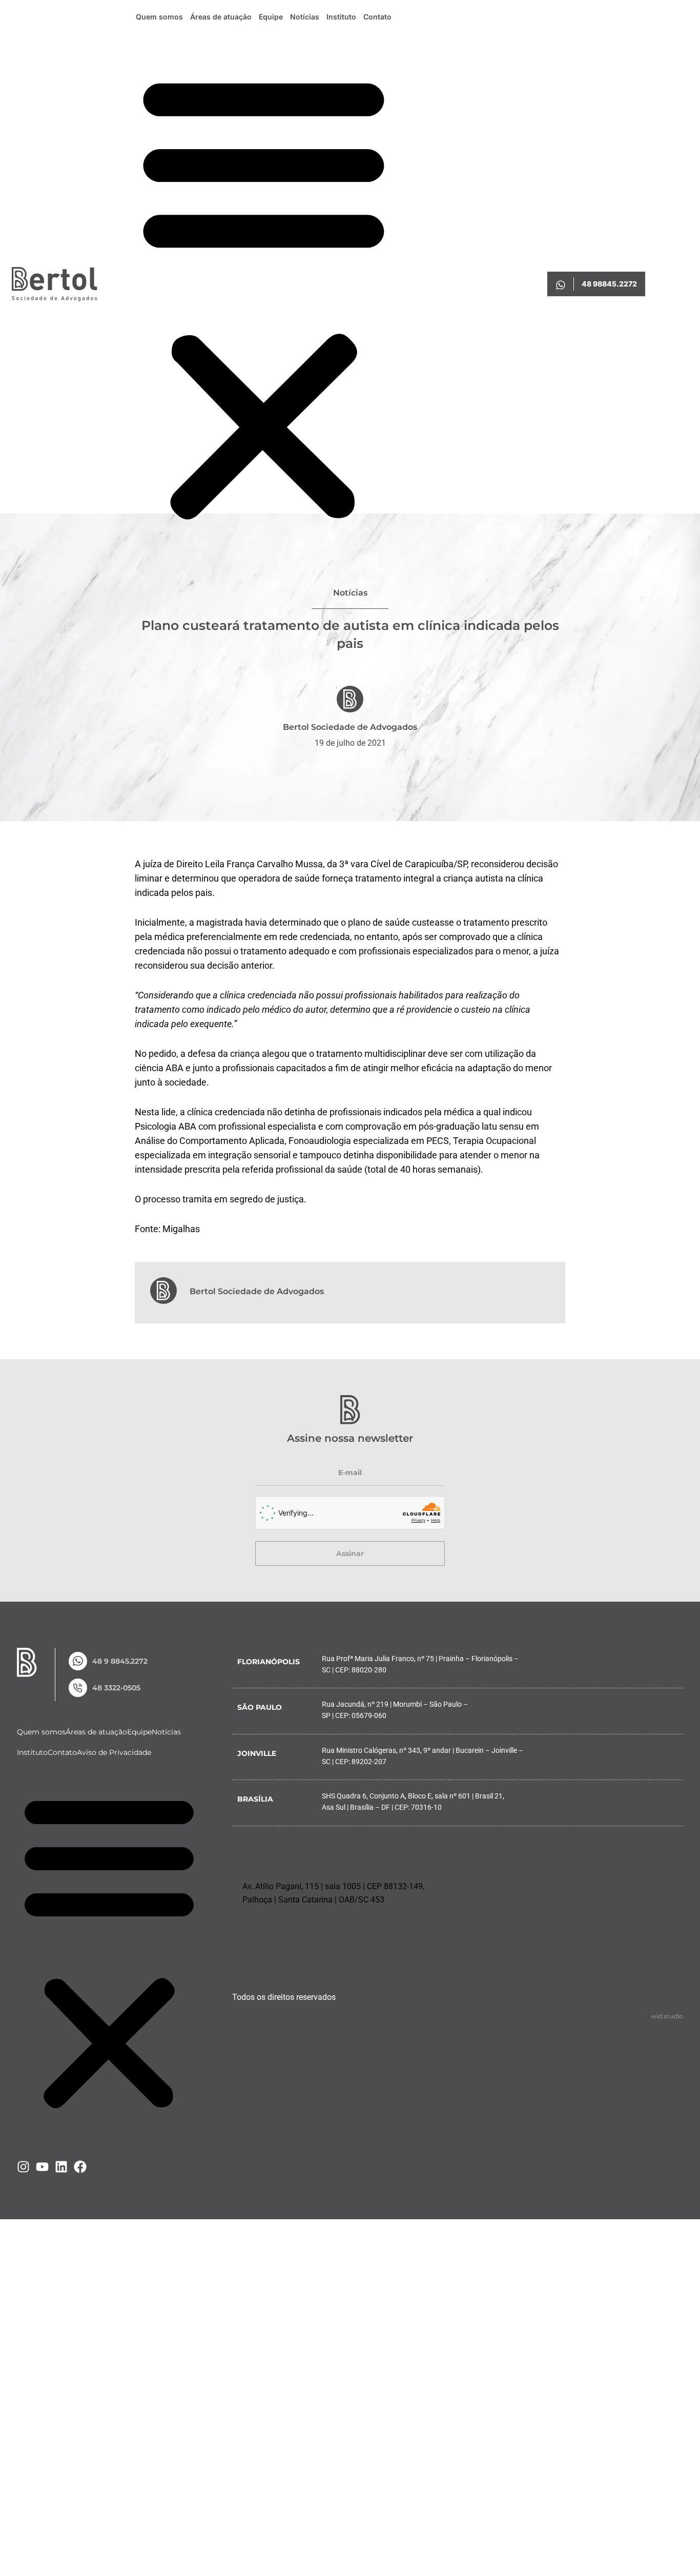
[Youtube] (42, 2167)
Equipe (271, 17)
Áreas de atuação (221, 17)
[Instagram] (23, 2167)
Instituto (341, 17)
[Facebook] (80, 2167)
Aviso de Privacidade (114, 1752)
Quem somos (159, 17)
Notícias (305, 17)
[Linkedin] (61, 2167)
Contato (377, 17)
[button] (264, 296)
